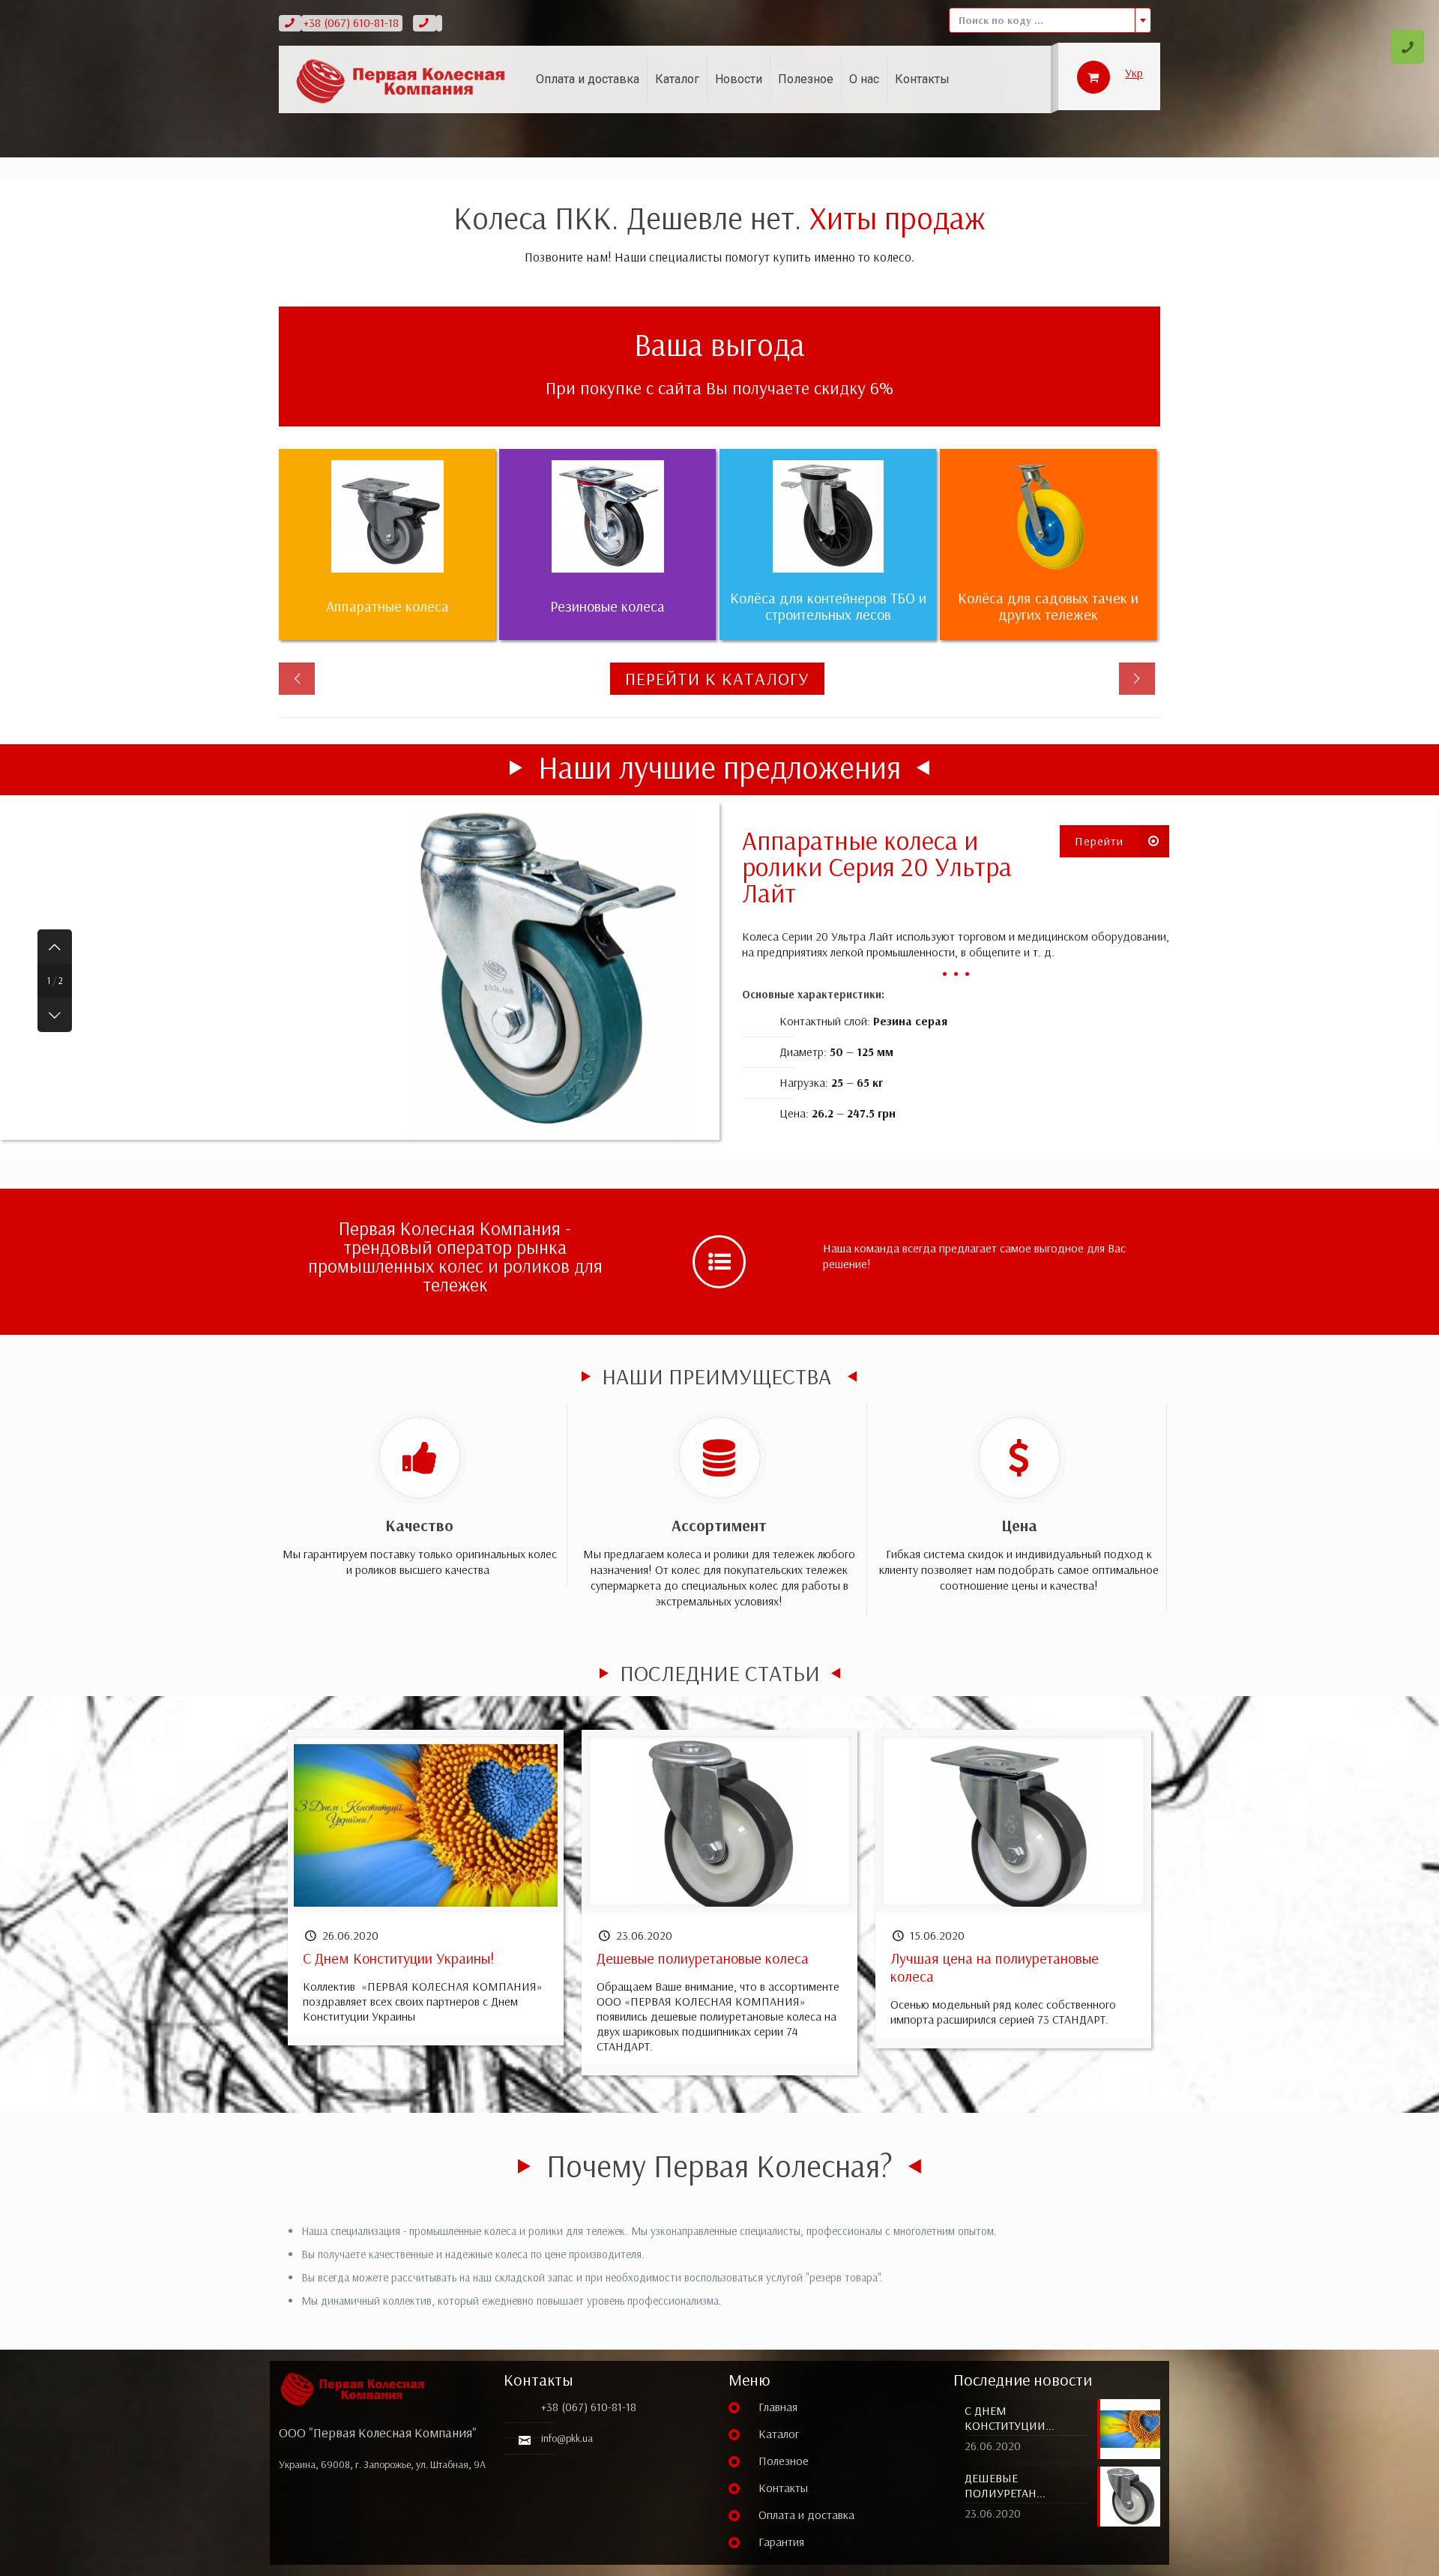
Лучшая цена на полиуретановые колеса (995, 1967)
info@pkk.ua (567, 2438)
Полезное (784, 2461)
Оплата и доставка (806, 2515)
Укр (1134, 73)
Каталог (779, 2434)
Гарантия (781, 2542)
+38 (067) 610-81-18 (351, 22)
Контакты (783, 2488)
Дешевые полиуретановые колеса (703, 1958)
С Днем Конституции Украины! (398, 1958)
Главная (778, 2407)
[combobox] (1050, 20)
